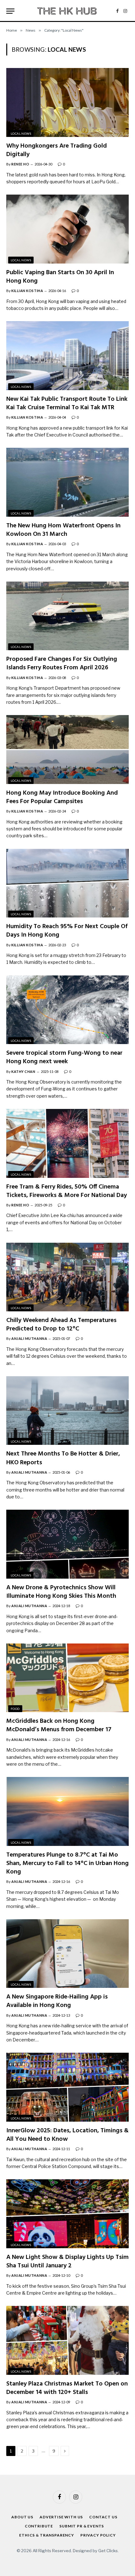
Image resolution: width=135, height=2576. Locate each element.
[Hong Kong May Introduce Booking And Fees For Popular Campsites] (67, 749)
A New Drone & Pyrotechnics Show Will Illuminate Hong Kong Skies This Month (61, 1592)
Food (15, 1709)
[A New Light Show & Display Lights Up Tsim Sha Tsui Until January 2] (67, 2214)
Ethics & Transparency (47, 2535)
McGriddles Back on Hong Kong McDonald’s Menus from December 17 (59, 1725)
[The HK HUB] (67, 11)
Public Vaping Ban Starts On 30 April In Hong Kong (60, 277)
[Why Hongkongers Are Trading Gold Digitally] (67, 102)
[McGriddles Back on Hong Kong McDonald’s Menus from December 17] (67, 1678)
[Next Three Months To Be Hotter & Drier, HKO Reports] (67, 1411)
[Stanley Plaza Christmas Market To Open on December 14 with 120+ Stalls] (67, 2340)
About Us (22, 2517)
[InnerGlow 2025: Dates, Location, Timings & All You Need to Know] (67, 2087)
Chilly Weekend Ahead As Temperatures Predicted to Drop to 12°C (61, 1325)
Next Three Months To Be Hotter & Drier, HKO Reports (63, 1458)
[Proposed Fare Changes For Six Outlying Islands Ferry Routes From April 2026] (67, 616)
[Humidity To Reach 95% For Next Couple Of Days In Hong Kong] (67, 883)
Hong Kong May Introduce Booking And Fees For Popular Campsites (62, 797)
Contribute (39, 2526)
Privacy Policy (98, 2535)
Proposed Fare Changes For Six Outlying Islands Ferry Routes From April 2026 (62, 664)
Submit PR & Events (82, 2526)
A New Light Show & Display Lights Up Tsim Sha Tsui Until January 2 (67, 2262)
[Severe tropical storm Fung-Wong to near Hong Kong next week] (67, 1010)
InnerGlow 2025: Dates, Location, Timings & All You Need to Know (67, 2135)
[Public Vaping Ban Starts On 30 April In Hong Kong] (67, 229)
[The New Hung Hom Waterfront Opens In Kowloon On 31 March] (67, 482)
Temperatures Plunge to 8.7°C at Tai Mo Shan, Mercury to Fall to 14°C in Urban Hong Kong (67, 1863)
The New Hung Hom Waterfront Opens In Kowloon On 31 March (63, 530)
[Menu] (10, 11)
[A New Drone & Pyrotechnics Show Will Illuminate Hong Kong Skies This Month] (67, 1544)
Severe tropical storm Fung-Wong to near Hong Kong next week (64, 1057)
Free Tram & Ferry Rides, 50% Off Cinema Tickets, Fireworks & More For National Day (67, 1191)
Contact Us (103, 2517)
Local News (21, 133)
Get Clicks (108, 2551)
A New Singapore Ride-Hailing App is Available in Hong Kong (57, 2001)
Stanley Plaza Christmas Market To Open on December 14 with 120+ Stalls (67, 2388)
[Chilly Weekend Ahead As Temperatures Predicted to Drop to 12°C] (67, 1277)
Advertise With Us (61, 2517)
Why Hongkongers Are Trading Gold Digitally (57, 150)
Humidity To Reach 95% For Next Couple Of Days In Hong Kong (67, 931)
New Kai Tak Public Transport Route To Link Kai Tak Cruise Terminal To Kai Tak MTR (67, 403)
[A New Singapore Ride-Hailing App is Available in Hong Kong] (67, 1954)
